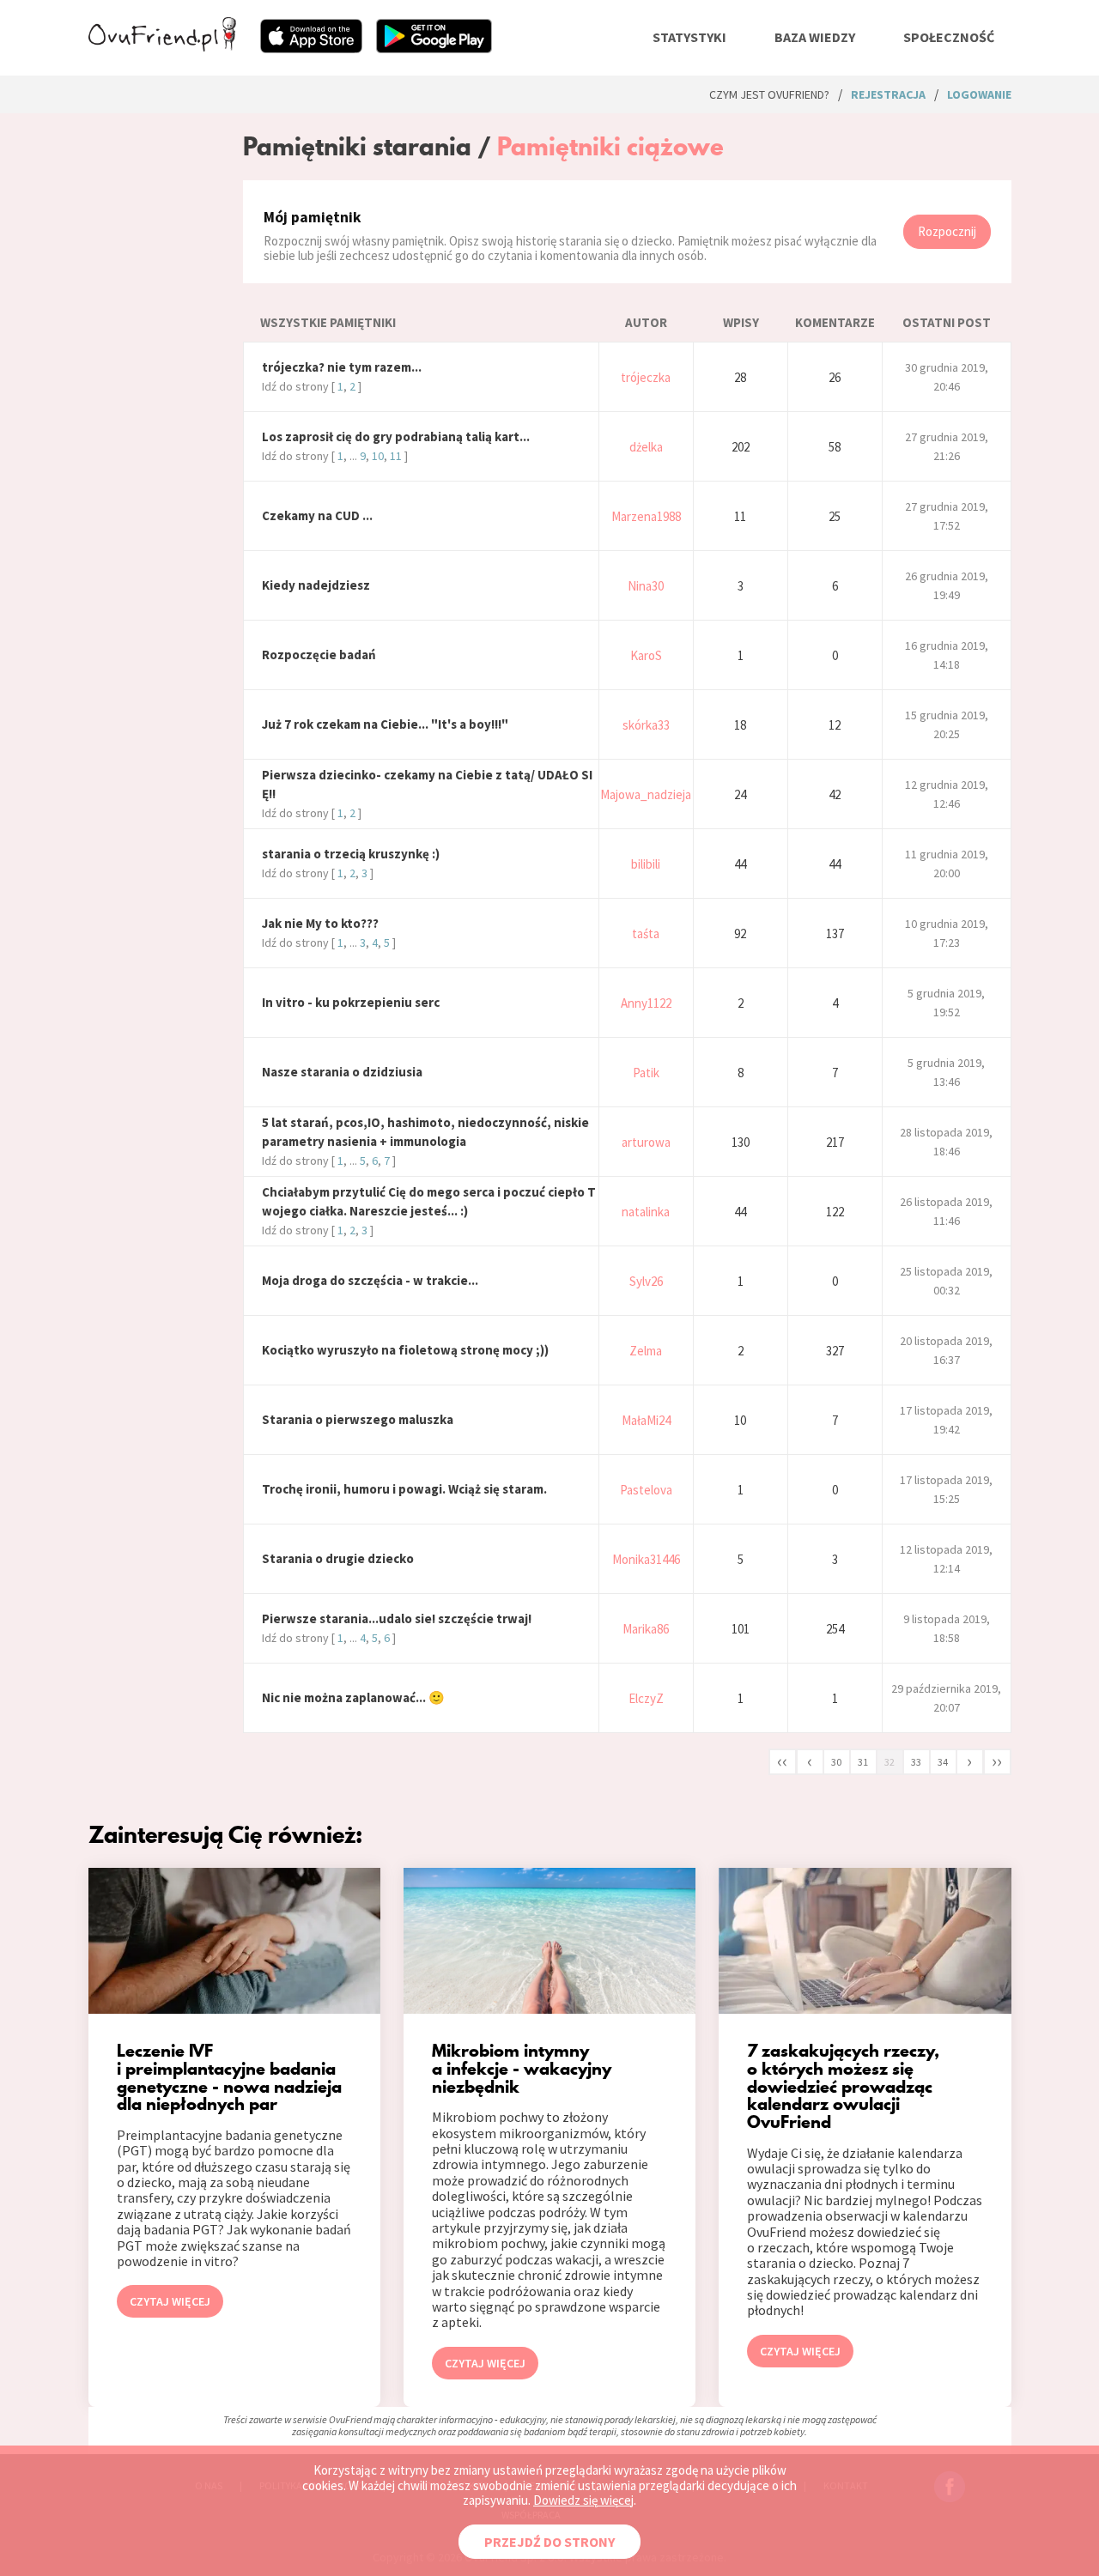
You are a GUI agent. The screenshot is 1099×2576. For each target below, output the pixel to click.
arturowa (646, 1142)
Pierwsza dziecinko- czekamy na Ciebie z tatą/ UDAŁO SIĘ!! (427, 784)
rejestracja (888, 94)
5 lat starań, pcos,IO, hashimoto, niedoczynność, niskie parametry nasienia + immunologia (425, 1132)
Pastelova (646, 1490)
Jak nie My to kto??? (320, 923)
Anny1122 (646, 1003)
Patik (646, 1073)
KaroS (646, 655)
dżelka (646, 447)
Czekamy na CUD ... (317, 515)
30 (836, 1762)
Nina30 (646, 586)
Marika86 (646, 1629)
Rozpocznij (947, 231)
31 (863, 1762)
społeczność (949, 37)
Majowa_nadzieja (646, 794)
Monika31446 (646, 1559)
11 (396, 456)
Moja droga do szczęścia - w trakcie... (370, 1280)
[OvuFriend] (162, 46)
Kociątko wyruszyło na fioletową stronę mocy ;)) (405, 1350)
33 (916, 1762)
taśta (646, 933)
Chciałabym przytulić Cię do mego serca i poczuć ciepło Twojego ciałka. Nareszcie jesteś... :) (429, 1201)
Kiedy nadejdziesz (316, 585)
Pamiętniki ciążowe (610, 146)
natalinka (646, 1212)
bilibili (646, 864)
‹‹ (782, 1761)
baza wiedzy (815, 37)
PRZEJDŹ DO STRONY (549, 2542)
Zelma (646, 1351)
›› (997, 1761)
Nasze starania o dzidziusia (342, 1072)
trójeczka (646, 377)
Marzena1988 (646, 516)
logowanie (979, 94)
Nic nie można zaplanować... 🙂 (353, 1697)
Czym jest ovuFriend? (769, 94)
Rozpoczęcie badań (319, 655)
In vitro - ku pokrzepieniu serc (351, 1002)
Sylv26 (646, 1281)
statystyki (689, 37)
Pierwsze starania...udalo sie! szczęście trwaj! (397, 1618)
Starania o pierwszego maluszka (358, 1419)
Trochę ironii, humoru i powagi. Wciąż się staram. (404, 1489)
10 (378, 456)
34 (943, 1762)
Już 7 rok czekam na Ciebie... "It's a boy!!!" (385, 724)
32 (890, 1762)
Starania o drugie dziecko (338, 1558)
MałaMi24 (646, 1420)
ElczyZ (646, 1698)
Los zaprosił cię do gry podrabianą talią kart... (396, 436)
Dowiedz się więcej (583, 2500)
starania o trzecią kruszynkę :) (351, 854)
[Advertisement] (153, 307)
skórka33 (646, 725)
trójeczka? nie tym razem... (342, 367)
